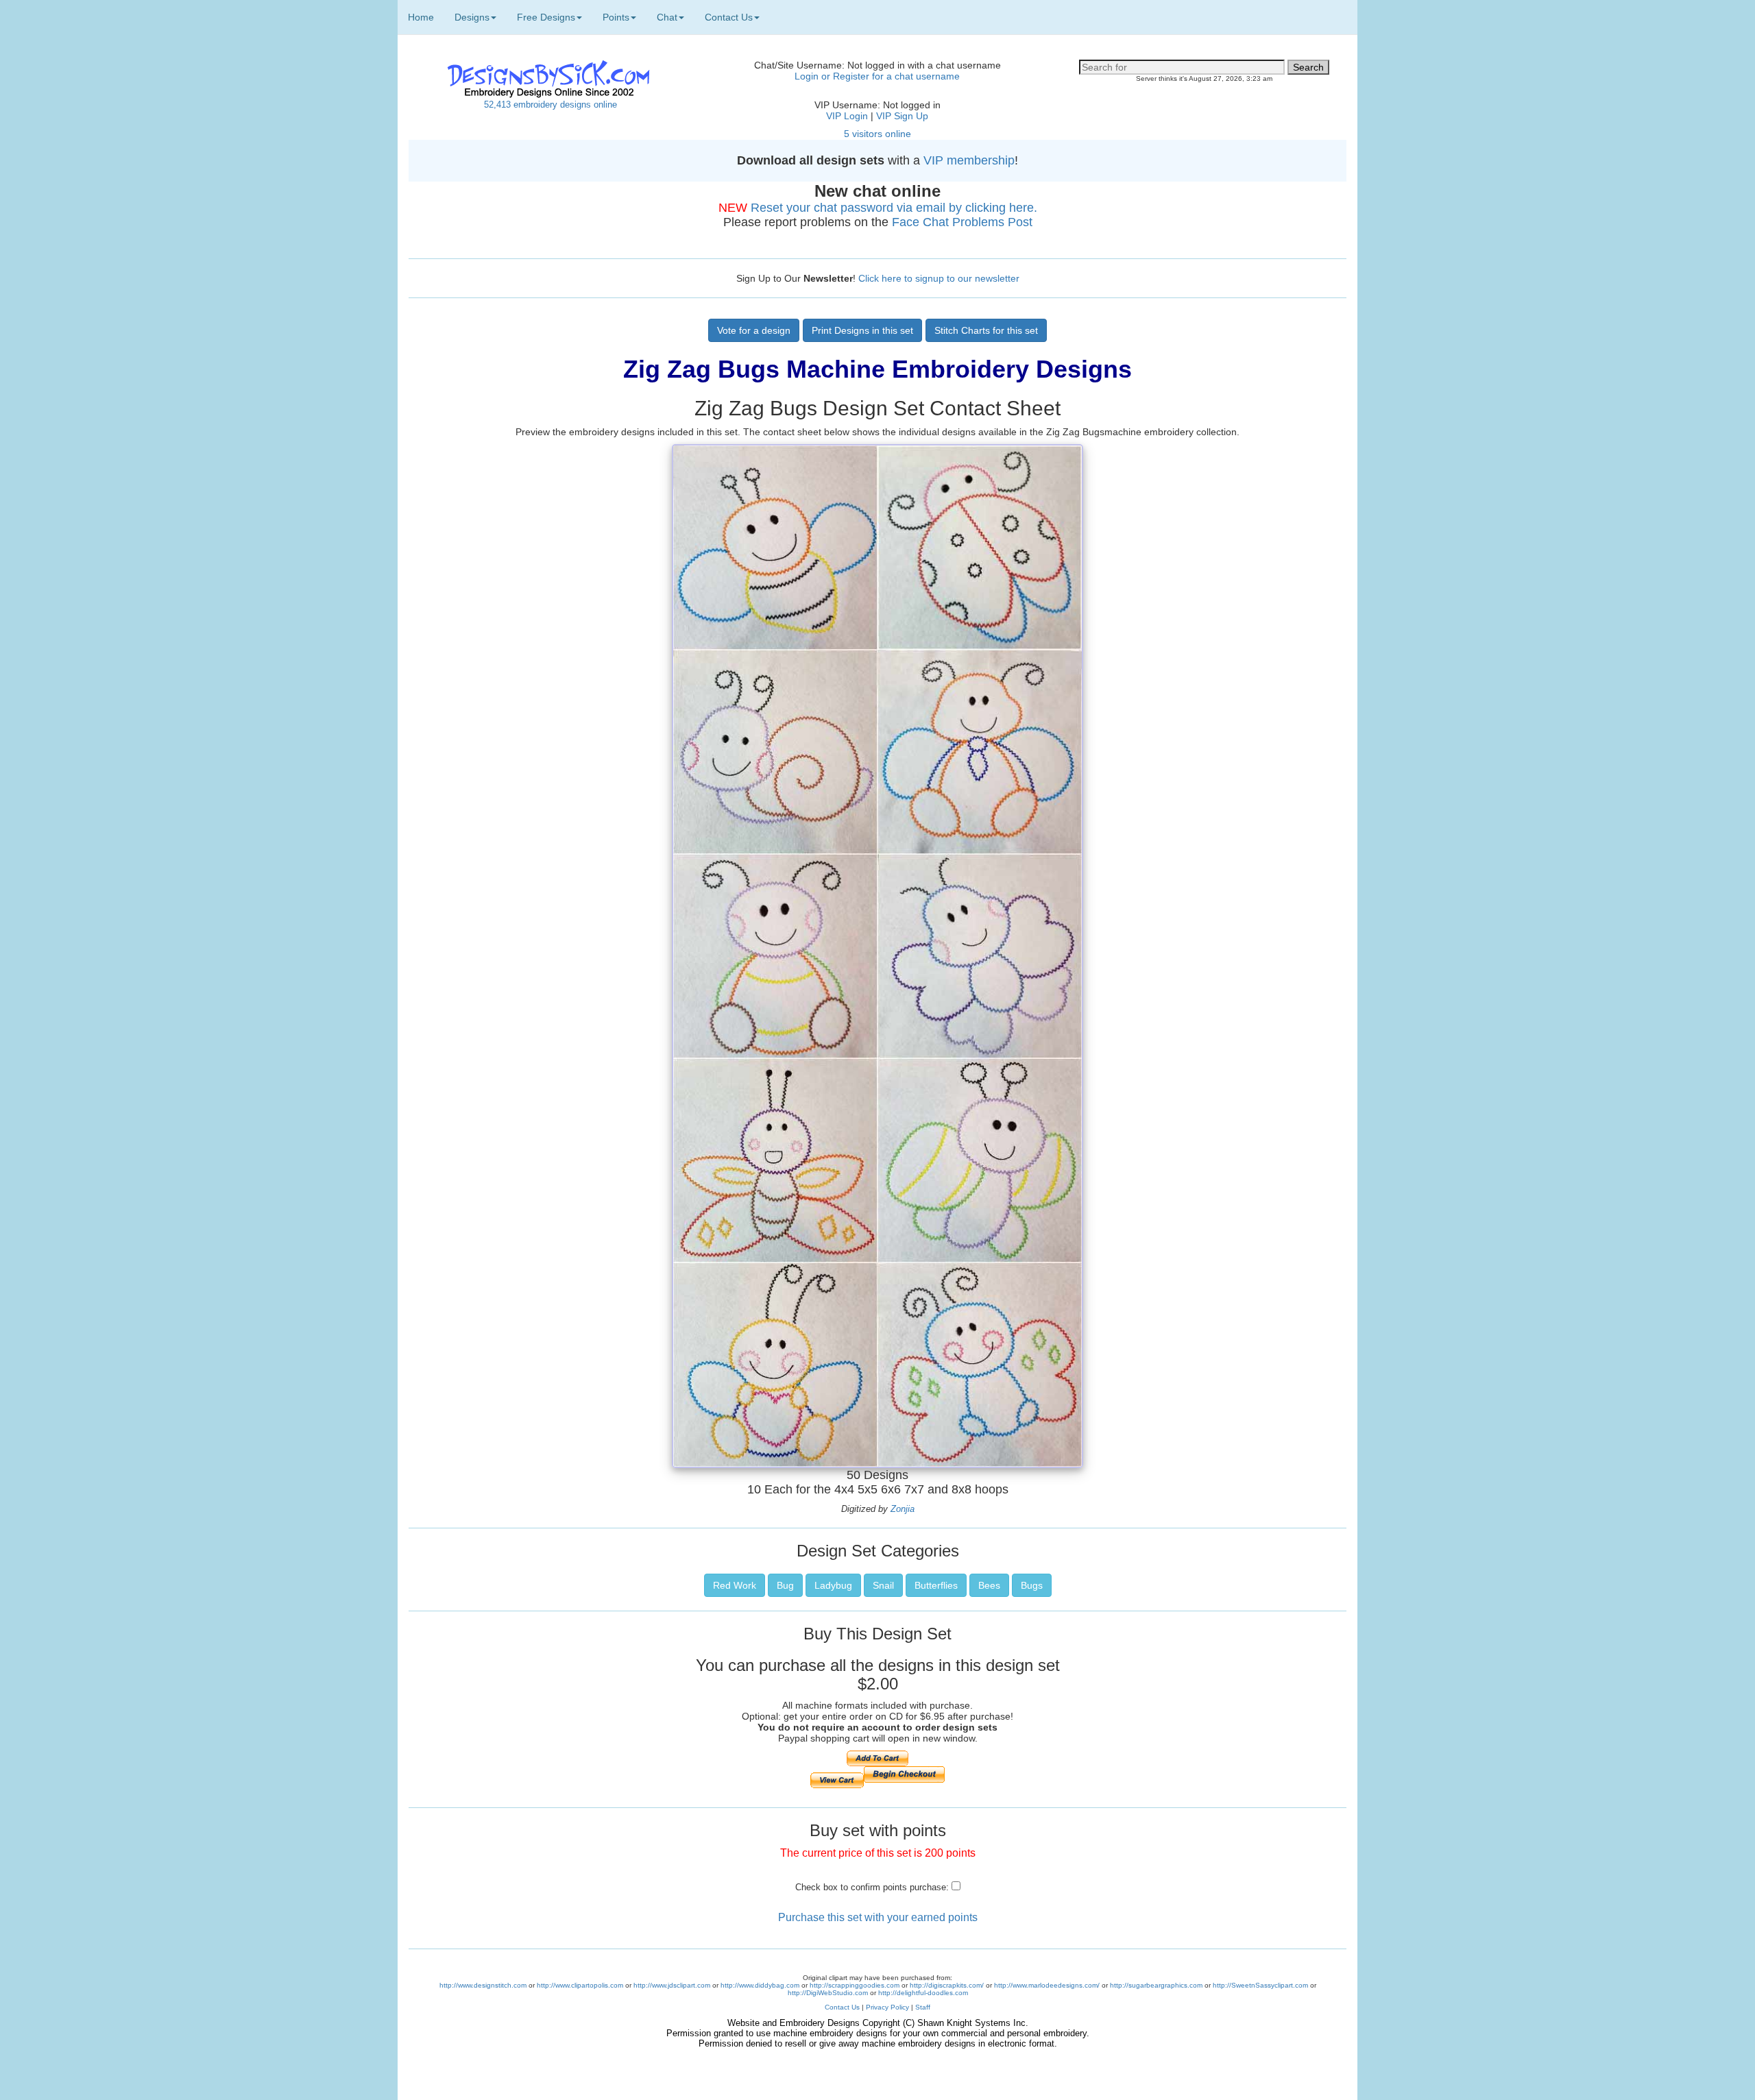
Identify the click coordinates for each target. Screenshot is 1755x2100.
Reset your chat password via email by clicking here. (894, 208)
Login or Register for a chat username (877, 76)
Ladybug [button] (833, 1585)
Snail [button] (883, 1585)
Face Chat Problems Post (962, 222)
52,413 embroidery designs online (550, 105)
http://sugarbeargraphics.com (1156, 1985)
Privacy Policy (887, 2007)
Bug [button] (785, 1585)
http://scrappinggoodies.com (855, 1985)
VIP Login (847, 116)
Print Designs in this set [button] (862, 330)
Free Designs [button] (546, 17)
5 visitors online (877, 134)
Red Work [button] (735, 1585)
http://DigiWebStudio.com (828, 1993)
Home (421, 17)
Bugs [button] (1032, 1585)
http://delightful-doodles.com (923, 1993)
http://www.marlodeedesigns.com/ (1047, 1985)
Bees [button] (989, 1585)
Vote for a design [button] (754, 330)
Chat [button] (667, 17)
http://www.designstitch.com (483, 1985)
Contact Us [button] (729, 17)
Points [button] (616, 17)
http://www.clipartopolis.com (580, 1985)
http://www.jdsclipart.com (672, 1985)
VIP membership (969, 160)
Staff (923, 2007)
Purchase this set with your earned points (878, 1917)
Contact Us (842, 2007)
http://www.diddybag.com (760, 1985)
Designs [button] (472, 17)
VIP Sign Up (902, 116)
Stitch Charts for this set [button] (986, 330)
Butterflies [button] (936, 1585)
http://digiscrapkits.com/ (947, 1985)
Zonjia (903, 1509)
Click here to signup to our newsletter (939, 278)
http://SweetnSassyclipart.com (1260, 1985)
